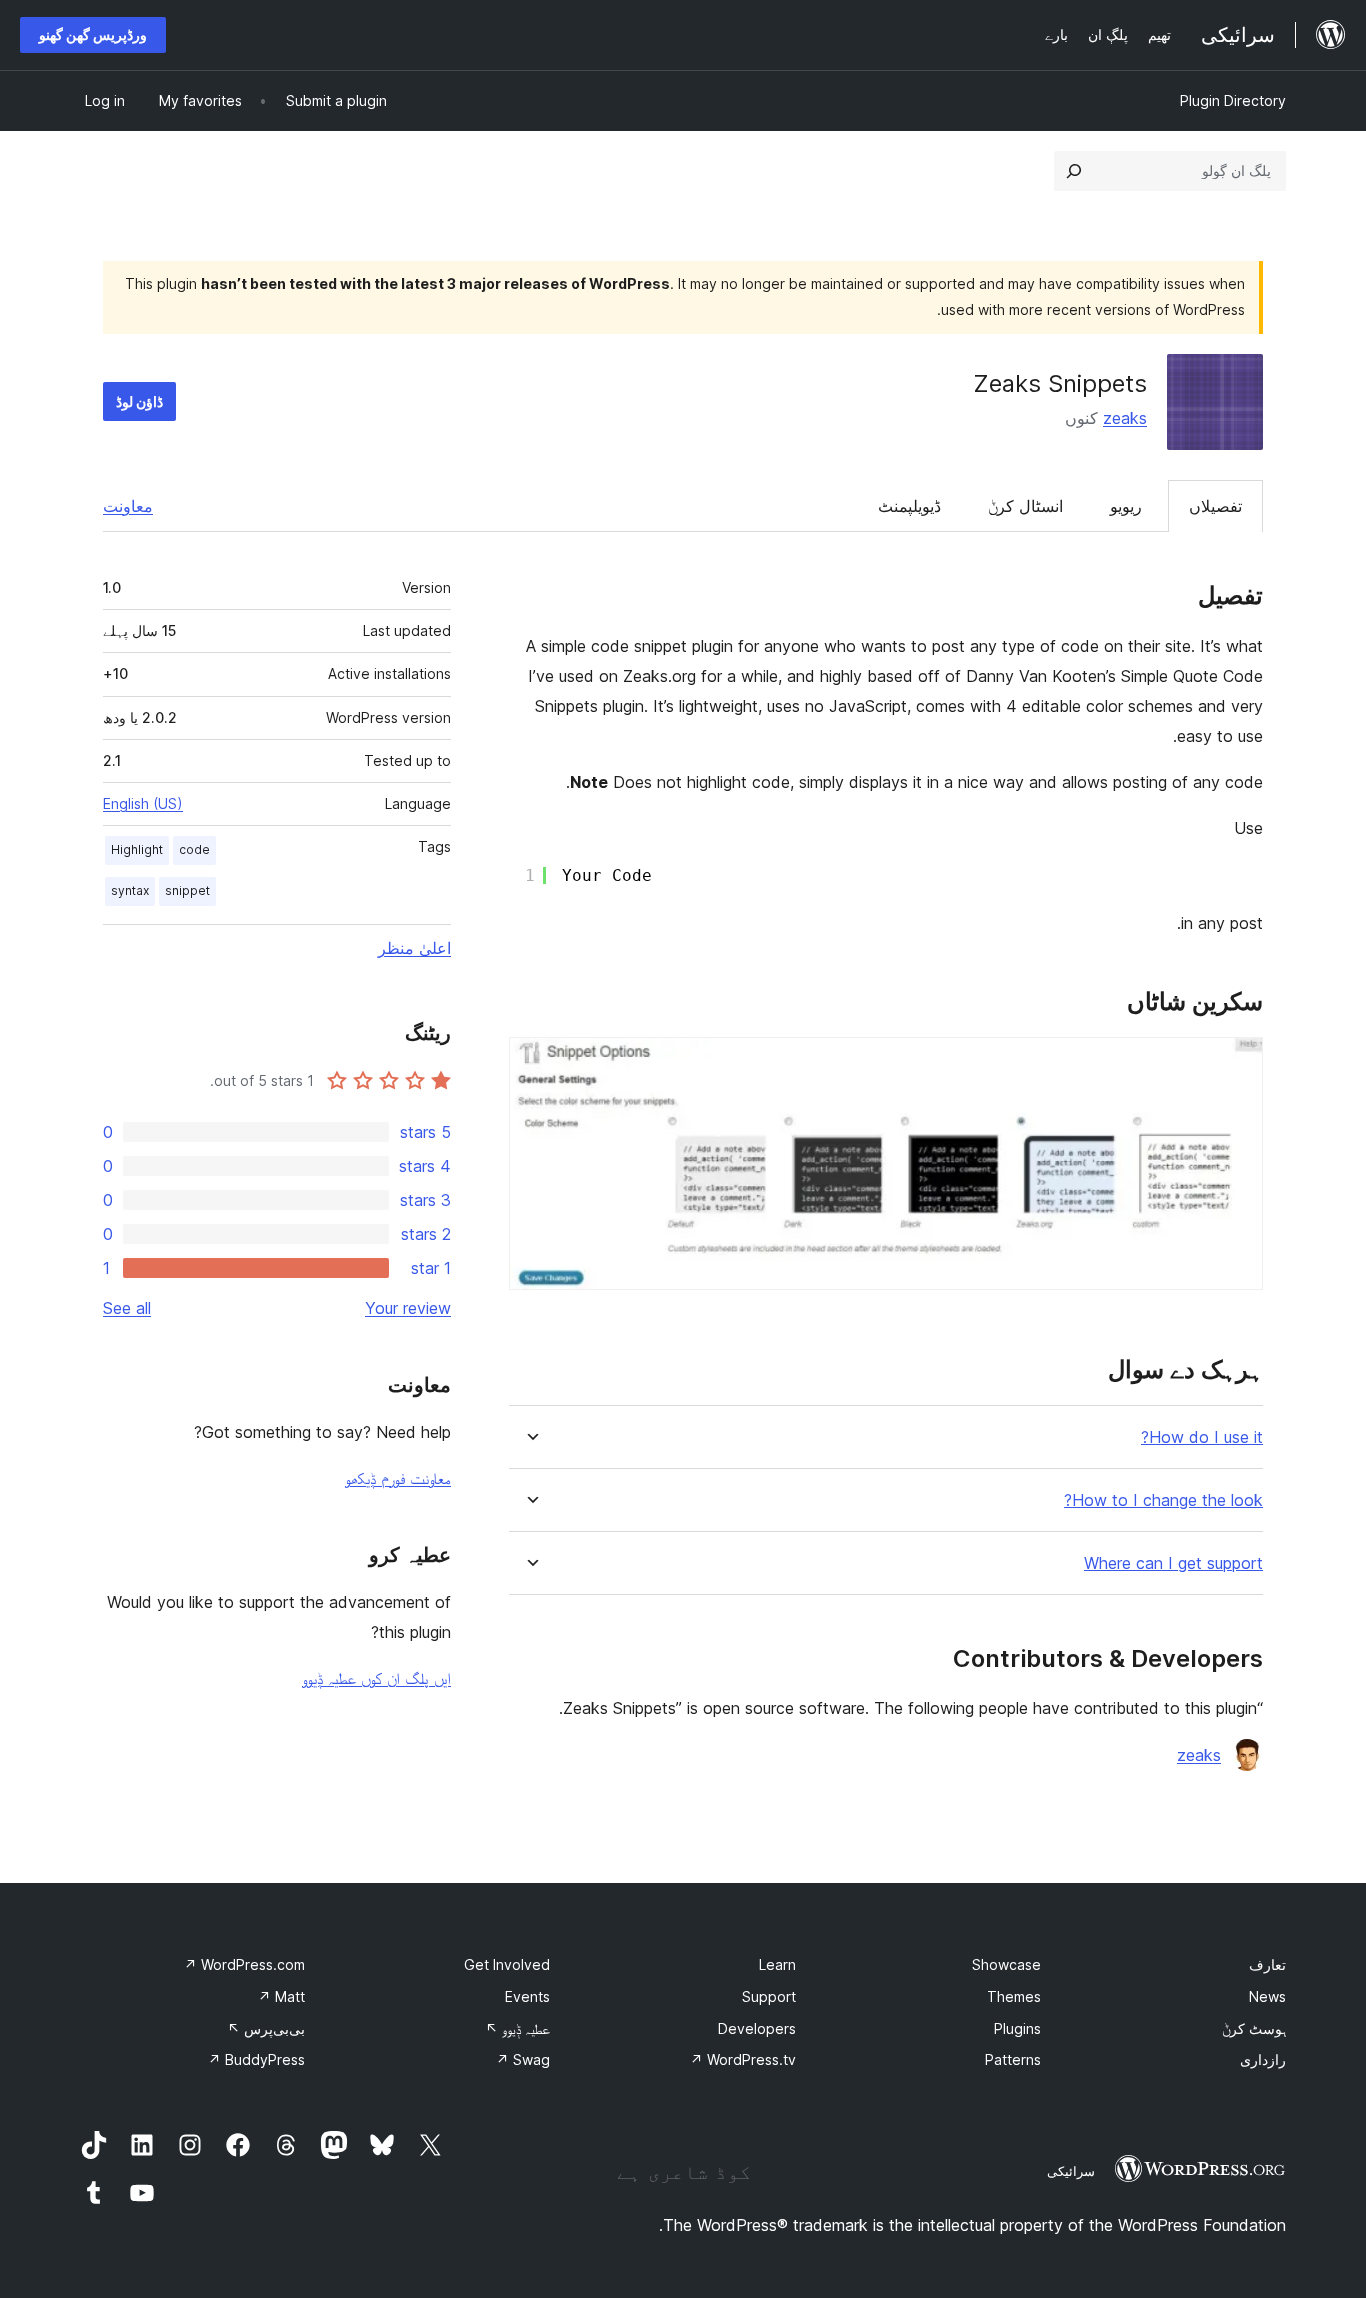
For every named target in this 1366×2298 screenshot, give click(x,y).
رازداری (1263, 2059)
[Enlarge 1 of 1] (1236, 1064)
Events (527, 1996)
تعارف (1267, 1964)
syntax (130, 890)
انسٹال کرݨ (1025, 506)
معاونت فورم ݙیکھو (398, 1478)
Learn (777, 1964)
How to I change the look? (1163, 1500)
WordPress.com (244, 1964)
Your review (408, 1308)
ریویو (1126, 506)
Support (769, 1996)
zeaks (1125, 418)
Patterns (1013, 2059)
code (194, 849)
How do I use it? (1202, 1437)
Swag (523, 2059)
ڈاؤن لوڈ (139, 401)
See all (127, 1308)
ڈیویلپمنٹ (909, 506)
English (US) (143, 803)
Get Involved (507, 1964)
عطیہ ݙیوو (517, 2028)
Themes (1014, 1996)
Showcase (1006, 1964)
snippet (187, 890)
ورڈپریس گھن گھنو (93, 34)
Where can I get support (1173, 1563)
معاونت (128, 506)
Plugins (1017, 2028)
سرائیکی (1071, 2171)
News (1267, 1996)
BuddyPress (256, 2059)
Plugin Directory (1233, 100)
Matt (281, 1996)
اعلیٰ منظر (414, 948)
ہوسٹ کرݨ (1254, 2028)
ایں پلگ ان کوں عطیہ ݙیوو (376, 1678)
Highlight (137, 849)
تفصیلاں (1215, 506)
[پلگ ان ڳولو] (1074, 171)
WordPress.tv (743, 2059)
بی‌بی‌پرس (266, 2028)
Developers (757, 2028)
